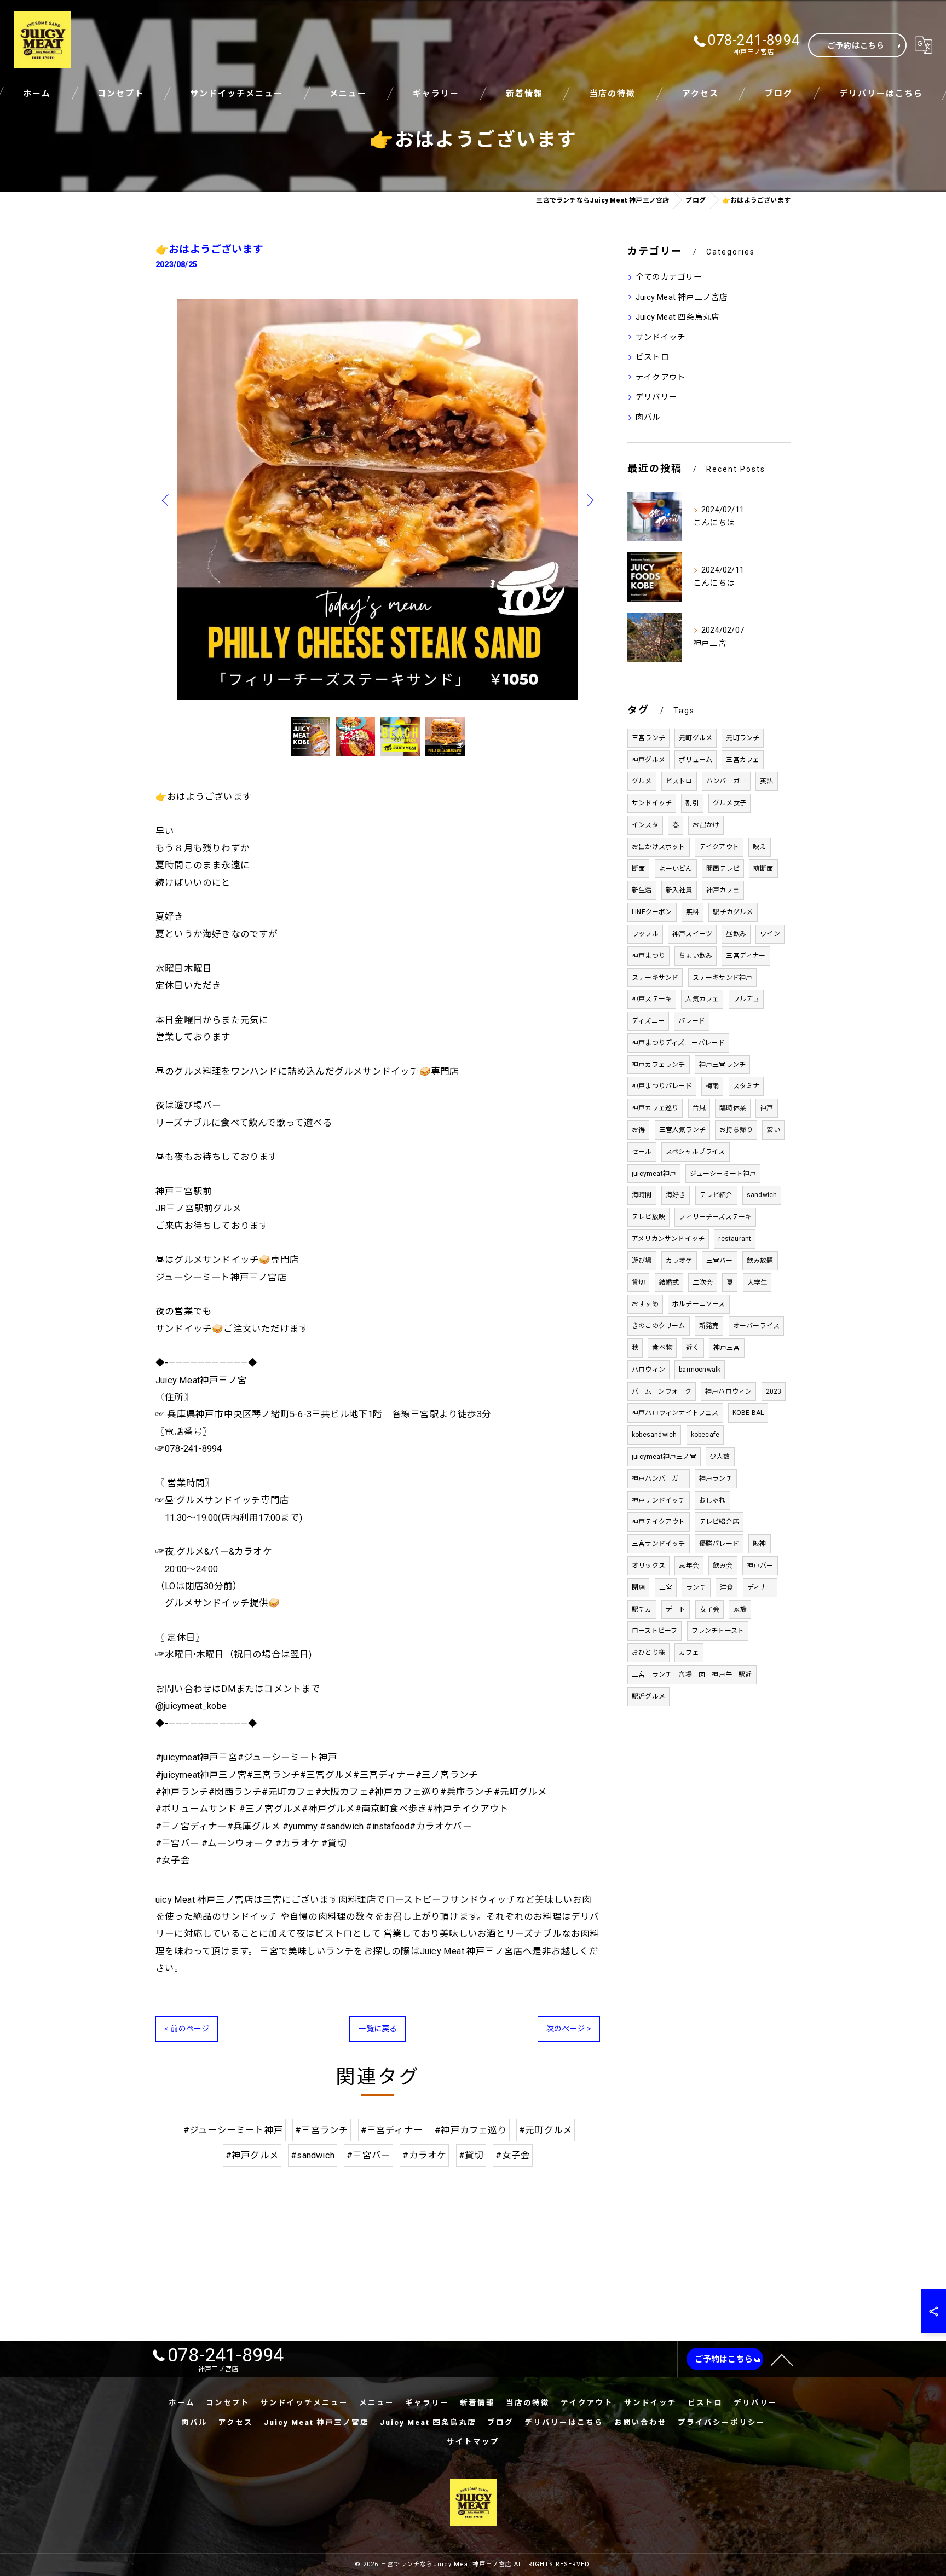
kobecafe (705, 1435)
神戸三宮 (727, 1348)
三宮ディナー (746, 956)
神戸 (766, 1108)
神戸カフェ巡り (655, 1108)
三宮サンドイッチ (659, 1544)
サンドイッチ (661, 337)
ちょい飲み (696, 956)
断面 (638, 869)
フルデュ (746, 999)
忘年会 (689, 1566)
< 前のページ (187, 2029)
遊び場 (642, 1261)
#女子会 (513, 2155)
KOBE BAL (748, 1413)
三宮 (666, 1587)
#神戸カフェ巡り (471, 2130)
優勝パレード (719, 1544)
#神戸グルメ (252, 2155)
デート (676, 1609)
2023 (774, 1391)
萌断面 (763, 869)
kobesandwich (654, 1435)
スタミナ (746, 1086)
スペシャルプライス (696, 1152)
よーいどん (676, 869)
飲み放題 (760, 1261)
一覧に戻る (377, 2029)
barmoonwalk (700, 1370)
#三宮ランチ (322, 2130)
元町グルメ (696, 738)
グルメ (642, 781)
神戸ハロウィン (728, 1391)
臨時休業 (733, 1108)
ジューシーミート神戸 (723, 1174)
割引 (692, 803)
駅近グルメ (648, 1696)
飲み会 (723, 1566)
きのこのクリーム (659, 1326)
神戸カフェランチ (659, 1065)
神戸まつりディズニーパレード (678, 1043)
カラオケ (679, 1261)
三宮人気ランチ (682, 1130)
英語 (766, 781)
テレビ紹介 (716, 1195)
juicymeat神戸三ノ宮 (664, 1457)
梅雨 (712, 1086)
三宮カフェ (743, 760)
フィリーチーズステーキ (715, 1217)
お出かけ (706, 825)
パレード (692, 1021)
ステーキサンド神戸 (723, 978)
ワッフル (645, 934)
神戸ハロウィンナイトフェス (675, 1413)
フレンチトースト (718, 1631)
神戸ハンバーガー (659, 1478)
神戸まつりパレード (662, 1086)
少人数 (720, 1457)
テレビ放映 (648, 1217)
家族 (740, 1609)
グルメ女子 (729, 803)
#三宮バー (368, 2155)
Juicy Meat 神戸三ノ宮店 (682, 298)
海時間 (642, 1195)
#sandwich (313, 2155)
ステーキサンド (655, 978)
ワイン (770, 934)
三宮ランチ (648, 738)
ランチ (696, 1587)
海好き (676, 1195)
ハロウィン (648, 1370)
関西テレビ (723, 869)
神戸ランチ (716, 1478)
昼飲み (736, 934)
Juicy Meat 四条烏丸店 (677, 317)
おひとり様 (648, 1653)
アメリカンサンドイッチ (668, 1239)
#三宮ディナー (392, 2130)
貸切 (638, 1283)
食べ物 (662, 1348)
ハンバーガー (726, 781)
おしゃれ (713, 1500)
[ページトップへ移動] (782, 2359)
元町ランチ (743, 738)
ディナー (760, 1587)
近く (693, 1348)
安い (773, 1130)
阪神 (759, 1544)
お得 (638, 1130)
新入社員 (679, 890)
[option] (378, 500)
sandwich (762, 1195)
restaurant (735, 1239)
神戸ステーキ (652, 999)
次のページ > (569, 2029)
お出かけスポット (659, 847)
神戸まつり (648, 956)
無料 (693, 912)
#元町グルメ (546, 2130)
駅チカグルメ (733, 912)
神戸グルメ (648, 760)
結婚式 (669, 1283)
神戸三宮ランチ (722, 1065)
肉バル (648, 417)
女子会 (710, 1609)
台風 (699, 1108)
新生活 (642, 890)
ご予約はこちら (856, 45)
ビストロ (652, 357)
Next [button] (589, 500)
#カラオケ (424, 2155)
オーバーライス (756, 1326)
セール (642, 1152)
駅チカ (642, 1609)
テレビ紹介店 (719, 1522)
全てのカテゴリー (669, 277)
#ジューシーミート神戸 (233, 2130)
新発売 (709, 1326)
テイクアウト (661, 377)
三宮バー (720, 1261)
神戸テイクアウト (659, 1522)
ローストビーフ (654, 1631)
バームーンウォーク (662, 1391)
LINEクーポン (652, 912)
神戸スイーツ (692, 934)
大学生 (757, 1283)
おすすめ (645, 1304)
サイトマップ (473, 2441)
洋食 (726, 1587)
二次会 (703, 1283)
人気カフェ (702, 999)
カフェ (689, 1653)
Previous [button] (166, 500)
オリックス (648, 1566)
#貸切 (471, 2155)
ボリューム (696, 760)
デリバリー (656, 397)
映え (759, 847)
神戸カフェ (723, 890)
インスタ (645, 825)
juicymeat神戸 (654, 1174)
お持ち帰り (736, 1130)
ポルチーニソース (699, 1304)
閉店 (638, 1587)
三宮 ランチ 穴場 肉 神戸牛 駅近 (692, 1674)
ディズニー (648, 1021)
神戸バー (760, 1566)
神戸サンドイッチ (659, 1500)
